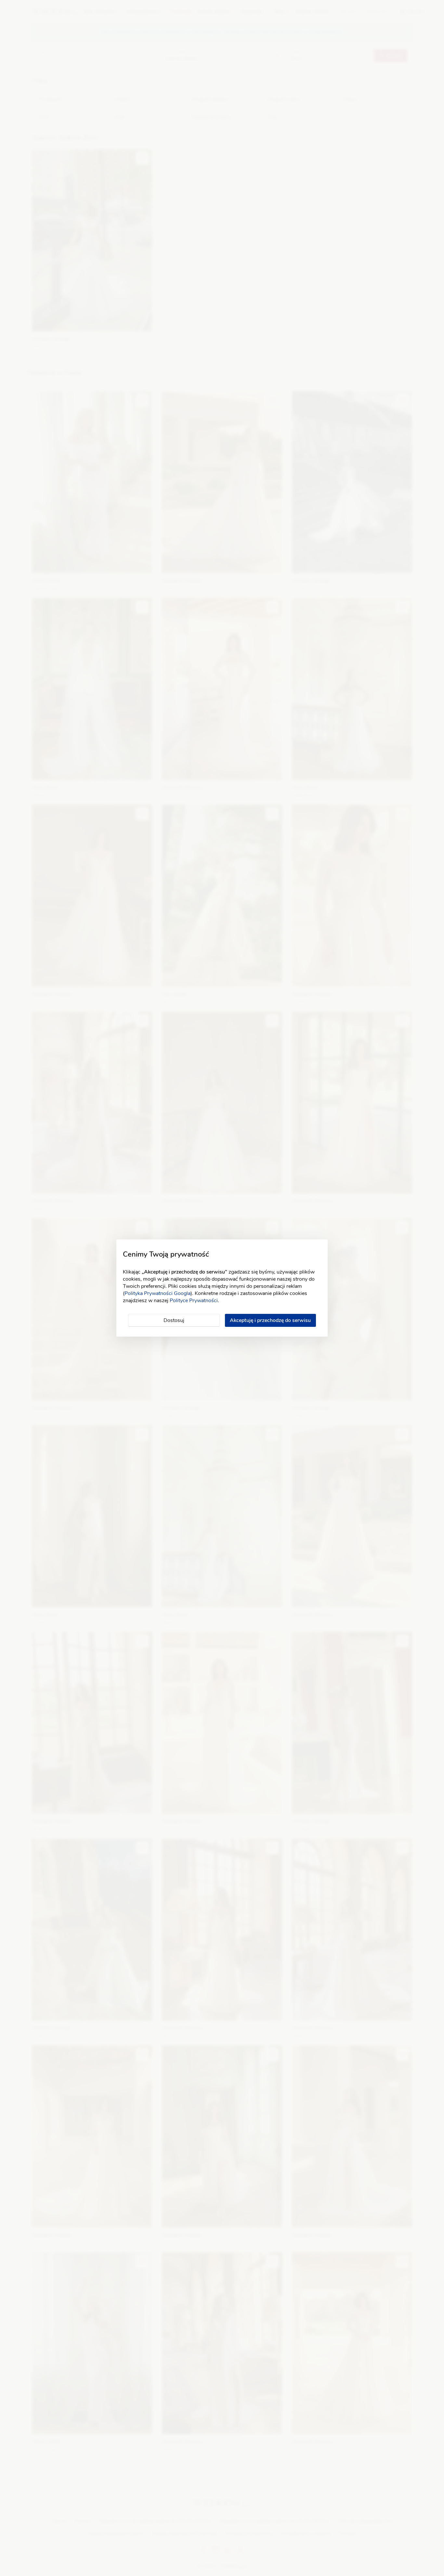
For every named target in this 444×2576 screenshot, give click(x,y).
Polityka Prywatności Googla (157, 1293)
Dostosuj (174, 1320)
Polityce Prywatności (194, 1301)
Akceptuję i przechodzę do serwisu (270, 1320)
